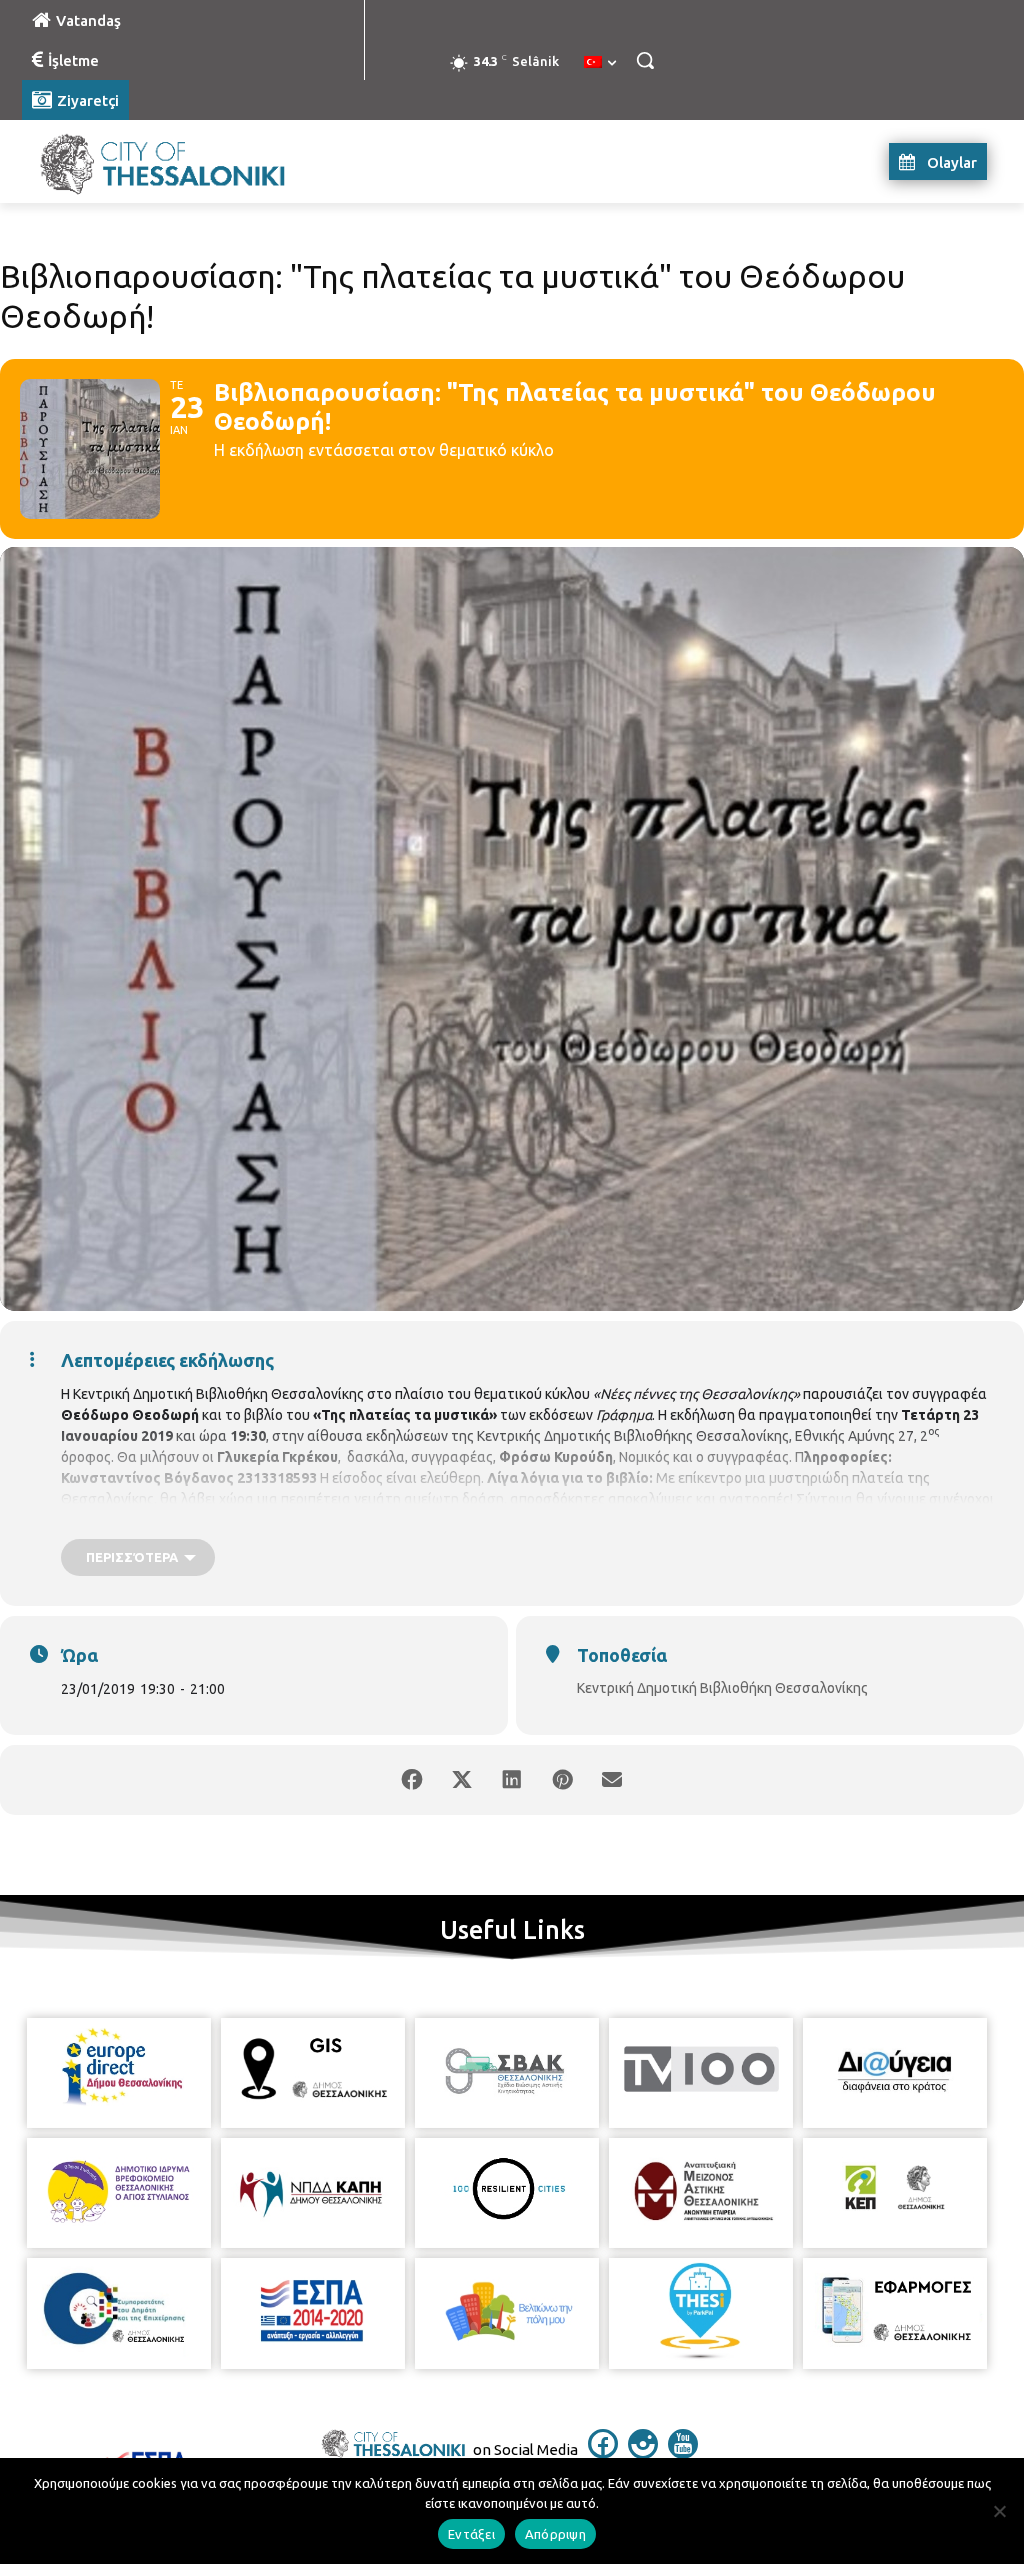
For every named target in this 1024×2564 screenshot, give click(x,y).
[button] (645, 60)
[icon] (603, 2453)
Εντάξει (471, 2534)
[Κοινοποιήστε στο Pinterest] (562, 1780)
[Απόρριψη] (999, 2511)
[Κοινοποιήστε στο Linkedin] (512, 1780)
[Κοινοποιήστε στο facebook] (412, 1780)
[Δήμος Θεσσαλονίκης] (139, 161)
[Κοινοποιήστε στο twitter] (462, 1780)
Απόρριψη (555, 2534)
